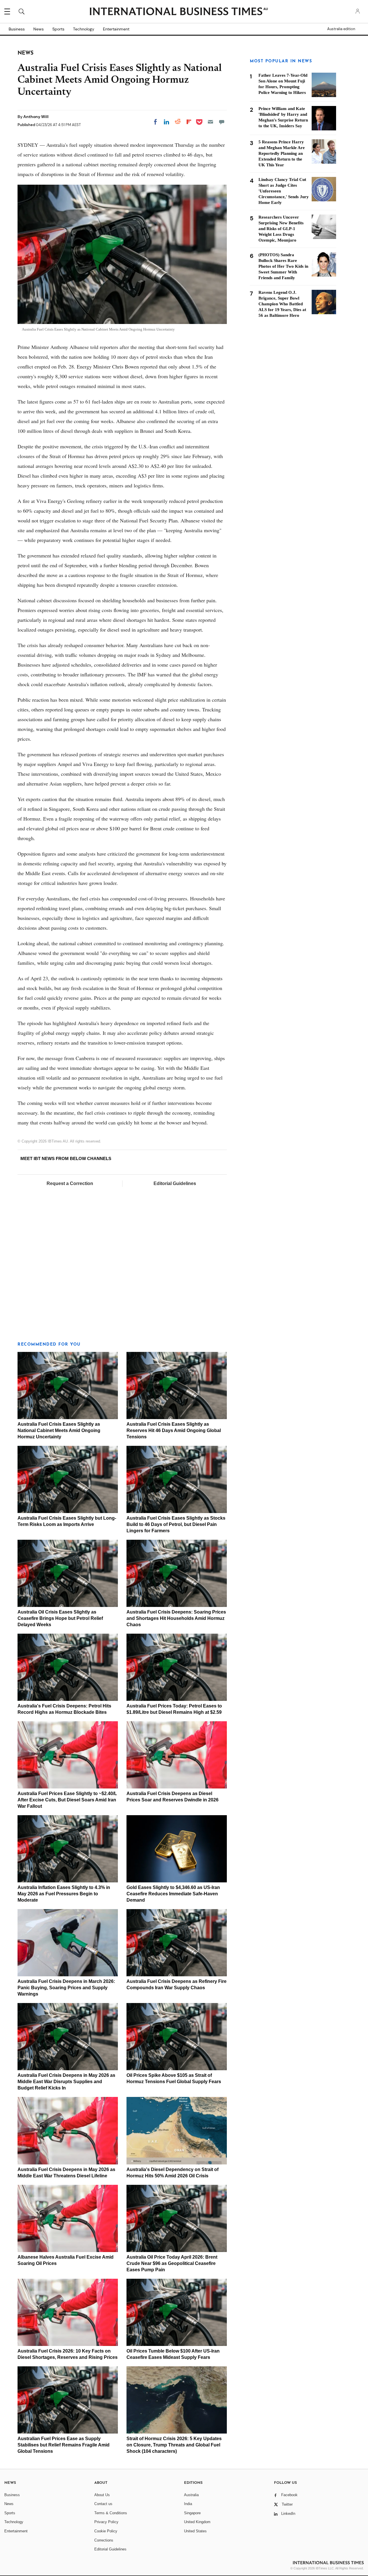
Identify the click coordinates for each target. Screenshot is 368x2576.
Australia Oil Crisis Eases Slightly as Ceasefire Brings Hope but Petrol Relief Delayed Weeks (60, 1618)
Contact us (103, 2504)
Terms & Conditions (111, 2513)
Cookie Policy (106, 2531)
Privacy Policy (106, 2522)
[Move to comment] (222, 122)
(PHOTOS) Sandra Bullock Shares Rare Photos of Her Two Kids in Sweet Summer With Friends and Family (283, 266)
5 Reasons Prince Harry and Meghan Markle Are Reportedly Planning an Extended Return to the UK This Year (282, 153)
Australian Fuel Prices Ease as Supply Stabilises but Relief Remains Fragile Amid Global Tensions (64, 2445)
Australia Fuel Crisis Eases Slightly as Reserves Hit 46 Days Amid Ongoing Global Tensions (174, 1430)
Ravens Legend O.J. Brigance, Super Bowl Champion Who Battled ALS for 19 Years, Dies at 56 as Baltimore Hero (282, 304)
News (39, 29)
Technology (84, 29)
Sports (58, 29)
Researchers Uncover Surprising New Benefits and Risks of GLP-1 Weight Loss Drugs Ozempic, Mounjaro (281, 229)
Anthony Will (36, 117)
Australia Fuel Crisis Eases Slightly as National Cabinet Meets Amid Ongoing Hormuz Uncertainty (59, 1430)
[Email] (210, 122)
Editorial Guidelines (175, 1183)
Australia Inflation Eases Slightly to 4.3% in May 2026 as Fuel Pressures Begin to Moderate (64, 1894)
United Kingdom (197, 2522)
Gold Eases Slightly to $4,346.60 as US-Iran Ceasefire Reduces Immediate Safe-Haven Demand (173, 1894)
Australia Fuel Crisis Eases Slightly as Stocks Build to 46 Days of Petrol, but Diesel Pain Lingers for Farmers (176, 1524)
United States (195, 2531)
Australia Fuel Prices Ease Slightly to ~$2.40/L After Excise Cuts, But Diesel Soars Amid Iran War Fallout (67, 1800)
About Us (102, 2495)
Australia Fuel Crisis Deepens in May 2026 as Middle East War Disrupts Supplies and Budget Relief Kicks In (66, 2082)
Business (17, 29)
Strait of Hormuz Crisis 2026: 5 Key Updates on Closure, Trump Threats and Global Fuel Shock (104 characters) (174, 2445)
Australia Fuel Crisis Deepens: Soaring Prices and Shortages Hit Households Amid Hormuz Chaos (176, 1618)
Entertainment (116, 29)
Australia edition (341, 29)
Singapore (192, 2513)
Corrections (104, 2540)
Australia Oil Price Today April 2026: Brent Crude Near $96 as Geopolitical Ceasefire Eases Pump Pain (172, 2263)
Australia (191, 2495)
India (188, 2504)
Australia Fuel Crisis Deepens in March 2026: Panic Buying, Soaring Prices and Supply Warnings (66, 1988)
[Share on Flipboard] (189, 122)
